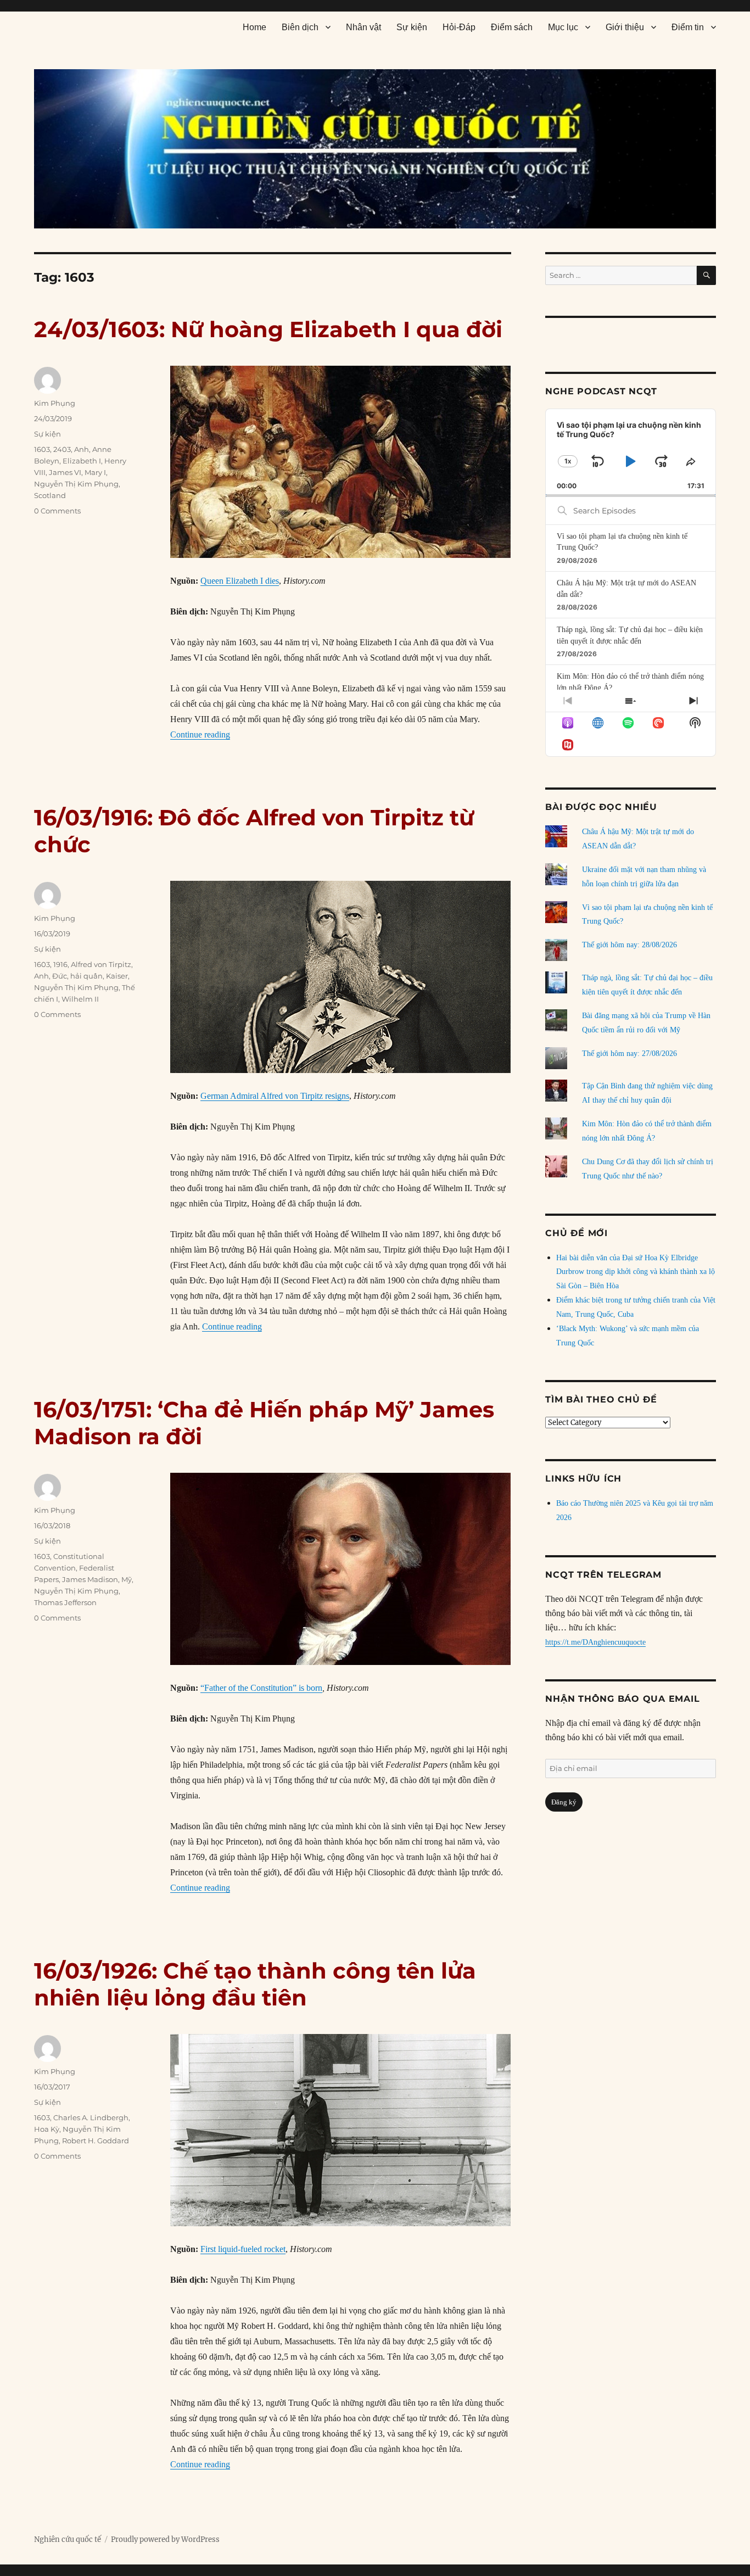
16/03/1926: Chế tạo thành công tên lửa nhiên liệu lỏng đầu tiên (255, 1984)
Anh (82, 449)
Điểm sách (512, 27)
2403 (62, 449)
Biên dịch (300, 27)
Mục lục (563, 27)
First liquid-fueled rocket (243, 2249)
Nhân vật (363, 27)
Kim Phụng (55, 403)
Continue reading (200, 734)
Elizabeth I (82, 461)
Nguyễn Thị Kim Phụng (76, 484)
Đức (60, 976)
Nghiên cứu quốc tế (68, 2539)
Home (254, 27)
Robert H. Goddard (96, 2141)
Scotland (50, 495)
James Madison (90, 1579)
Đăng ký (564, 1802)
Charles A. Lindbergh (91, 2117)
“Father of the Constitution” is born (261, 1688)
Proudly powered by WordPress (165, 2539)
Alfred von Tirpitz (101, 964)
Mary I (95, 472)
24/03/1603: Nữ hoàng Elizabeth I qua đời (268, 329)
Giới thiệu (625, 27)
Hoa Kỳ (47, 2129)
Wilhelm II (80, 999)
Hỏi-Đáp (459, 27)
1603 (42, 449)
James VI (65, 472)
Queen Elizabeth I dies (240, 581)
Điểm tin (688, 27)
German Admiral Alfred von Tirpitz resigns (275, 1096)
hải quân (86, 976)
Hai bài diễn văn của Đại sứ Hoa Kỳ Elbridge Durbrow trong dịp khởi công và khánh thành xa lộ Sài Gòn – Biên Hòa (636, 1272)
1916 (60, 964)
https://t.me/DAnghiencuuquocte (595, 1642)
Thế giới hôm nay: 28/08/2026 (629, 945)
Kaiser (117, 976)
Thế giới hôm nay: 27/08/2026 (629, 1054)
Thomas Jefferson (65, 1602)
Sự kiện (412, 27)
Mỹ (127, 1579)
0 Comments (57, 511)
